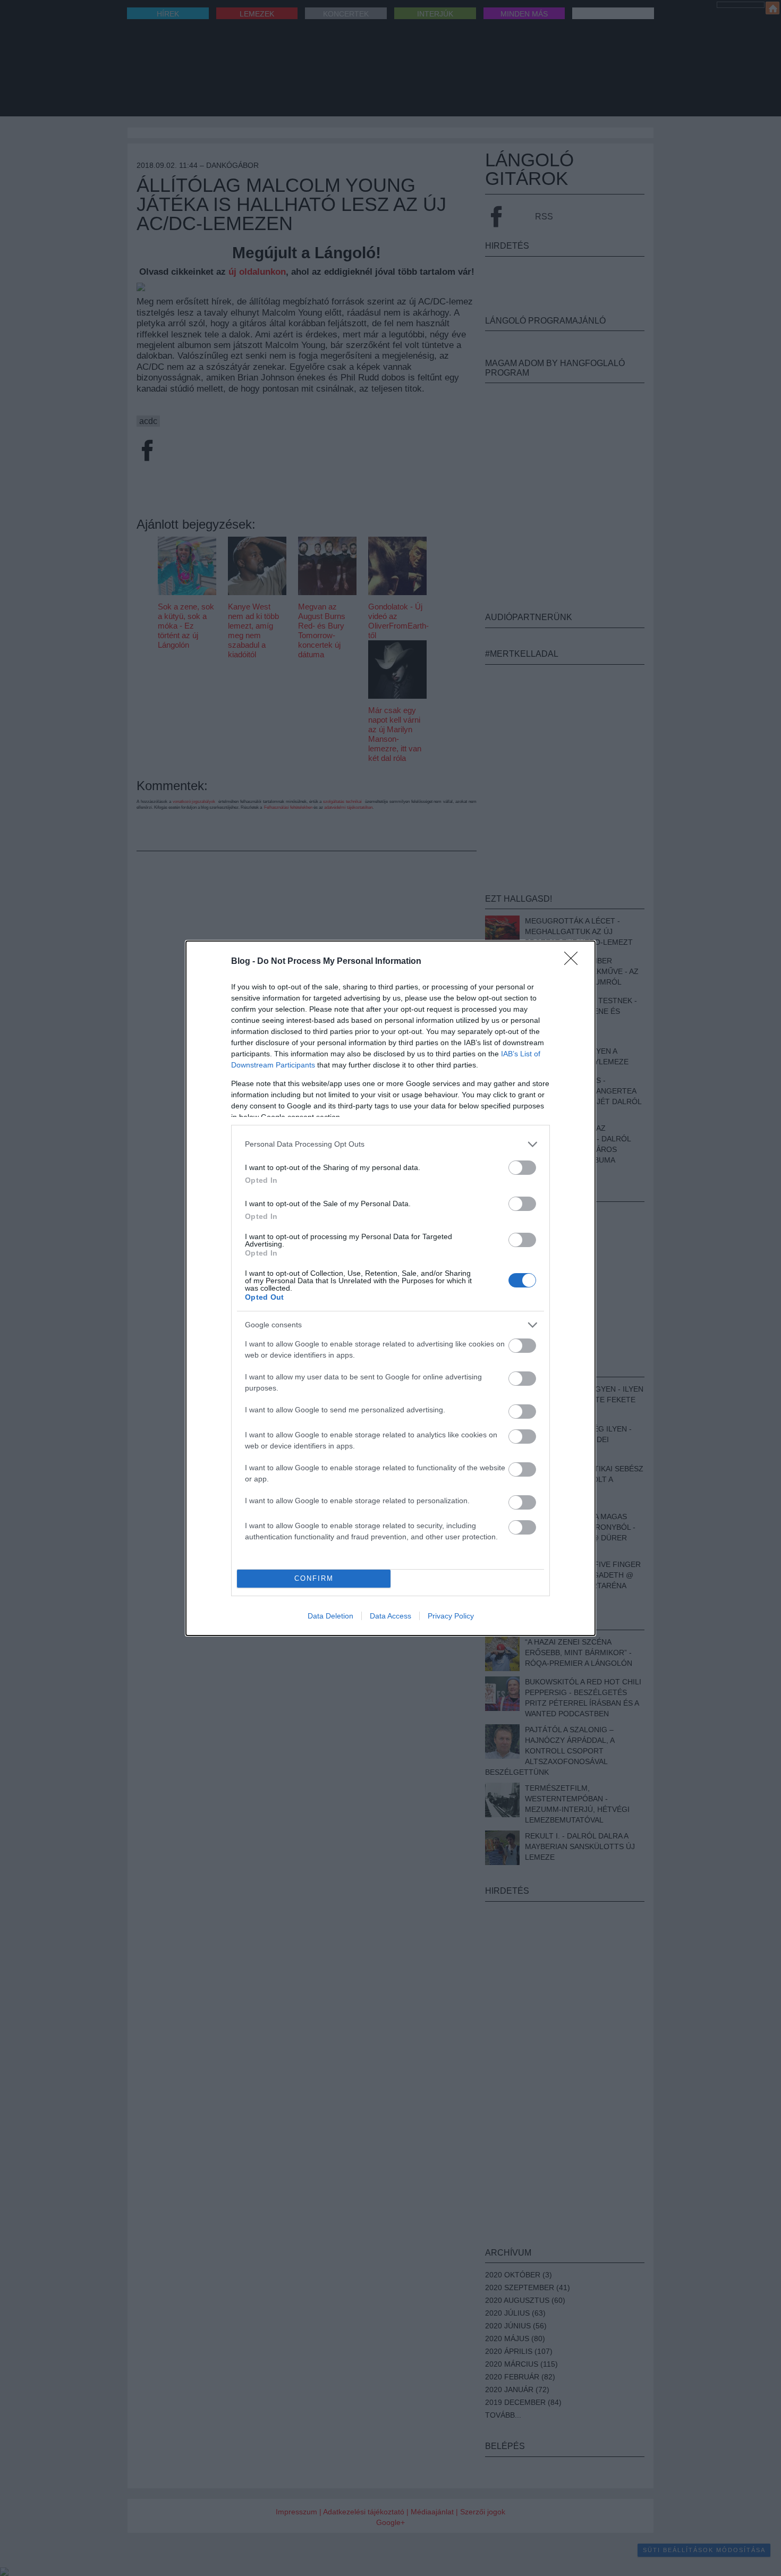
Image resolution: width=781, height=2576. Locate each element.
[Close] (574, 962)
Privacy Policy (451, 1616)
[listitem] (390, 1144)
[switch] (522, 1168)
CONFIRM (314, 1578)
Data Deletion (330, 1616)
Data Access (390, 1616)
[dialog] (390, 1288)
